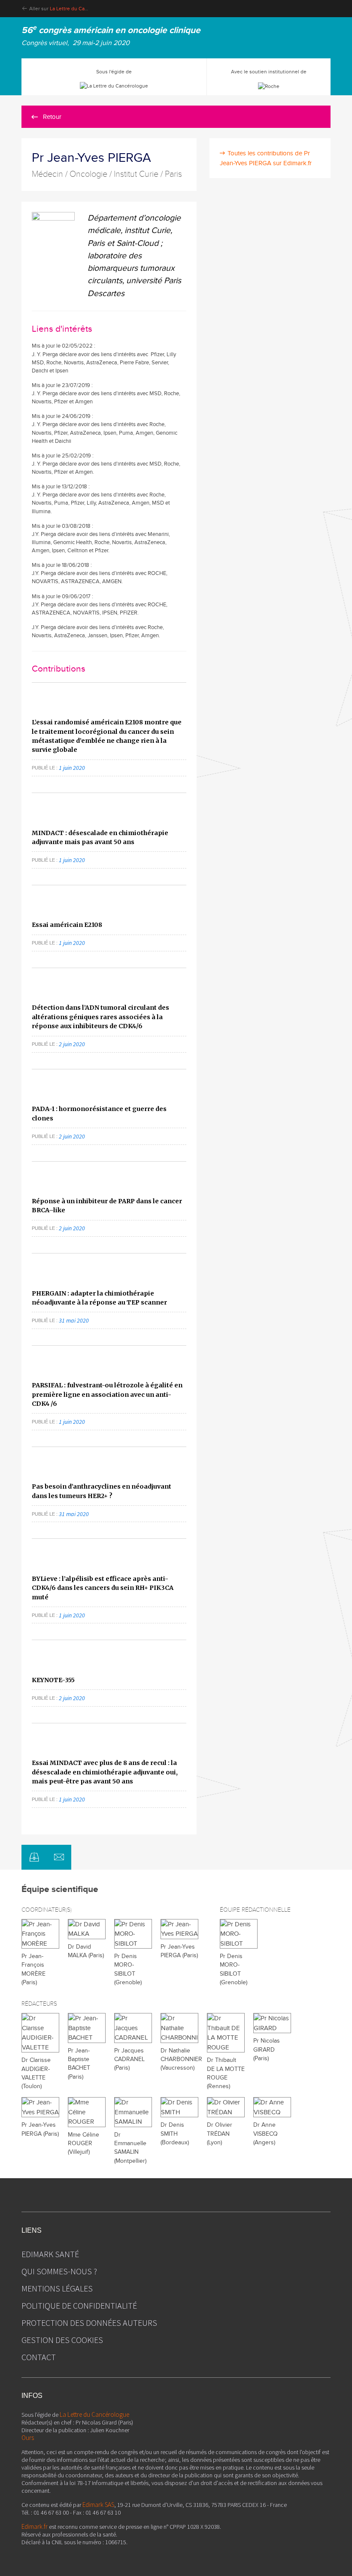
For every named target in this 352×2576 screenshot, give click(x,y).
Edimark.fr (35, 2526)
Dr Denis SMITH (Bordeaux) (175, 2134)
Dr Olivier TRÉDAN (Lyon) (220, 2134)
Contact (39, 2357)
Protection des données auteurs (89, 2323)
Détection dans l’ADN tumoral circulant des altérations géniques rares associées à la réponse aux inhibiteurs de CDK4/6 (100, 1017)
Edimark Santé (50, 2254)
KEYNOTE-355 (53, 1680)
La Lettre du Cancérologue (80, 9)
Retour (52, 117)
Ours (28, 2438)
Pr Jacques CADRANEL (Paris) (129, 2060)
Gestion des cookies (62, 2340)
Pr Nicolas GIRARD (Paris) (267, 2050)
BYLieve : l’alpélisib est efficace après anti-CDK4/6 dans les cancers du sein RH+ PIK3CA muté (103, 1588)
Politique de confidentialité (79, 2305)
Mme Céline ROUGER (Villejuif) (83, 2144)
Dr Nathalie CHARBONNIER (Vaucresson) (181, 2060)
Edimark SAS (98, 2505)
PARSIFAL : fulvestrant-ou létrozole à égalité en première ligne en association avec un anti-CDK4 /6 (107, 1394)
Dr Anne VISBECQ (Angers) (266, 2134)
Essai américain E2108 (67, 925)
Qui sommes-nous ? (59, 2271)
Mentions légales (57, 2288)
